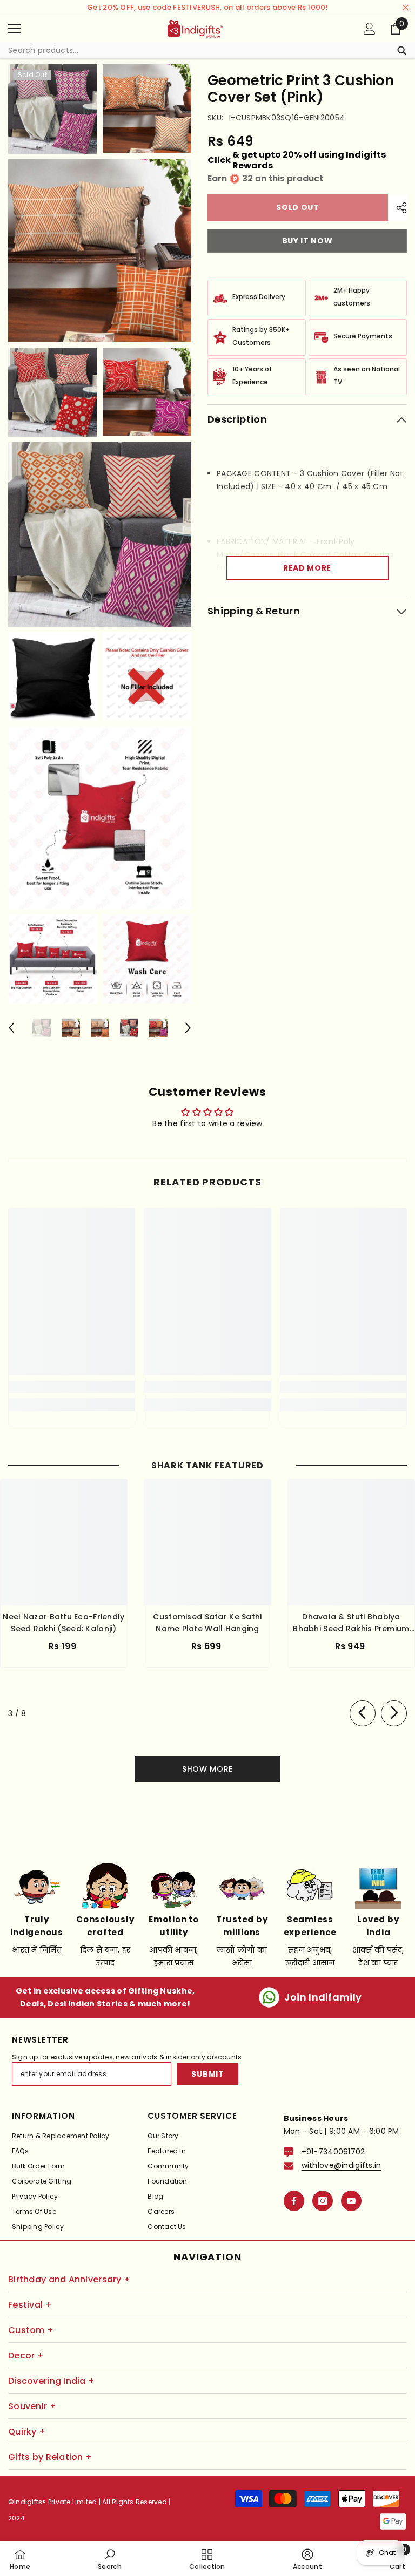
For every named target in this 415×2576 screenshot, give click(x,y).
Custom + (31, 2330)
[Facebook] (294, 2201)
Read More (307, 568)
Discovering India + (51, 2381)
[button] (11, 1028)
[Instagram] (323, 2201)
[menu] (15, 29)
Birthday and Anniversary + (69, 2279)
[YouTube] (351, 2201)
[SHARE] (397, 208)
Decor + (26, 2355)
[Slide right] (394, 1713)
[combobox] (197, 50)
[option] (42, 1028)
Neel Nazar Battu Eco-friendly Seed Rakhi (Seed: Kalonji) (63, 1623)
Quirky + (27, 2432)
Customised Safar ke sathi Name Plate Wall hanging (207, 1623)
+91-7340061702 (333, 2152)
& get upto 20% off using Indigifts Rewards (297, 160)
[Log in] (370, 29)
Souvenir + (32, 2406)
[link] (72, 1387)
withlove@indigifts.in (342, 2165)
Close (406, 8)
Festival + (30, 2305)
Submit (207, 2074)
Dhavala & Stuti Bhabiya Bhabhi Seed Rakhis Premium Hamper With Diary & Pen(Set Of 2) (352, 1623)
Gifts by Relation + (50, 2457)
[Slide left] (363, 1713)
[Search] (207, 50)
